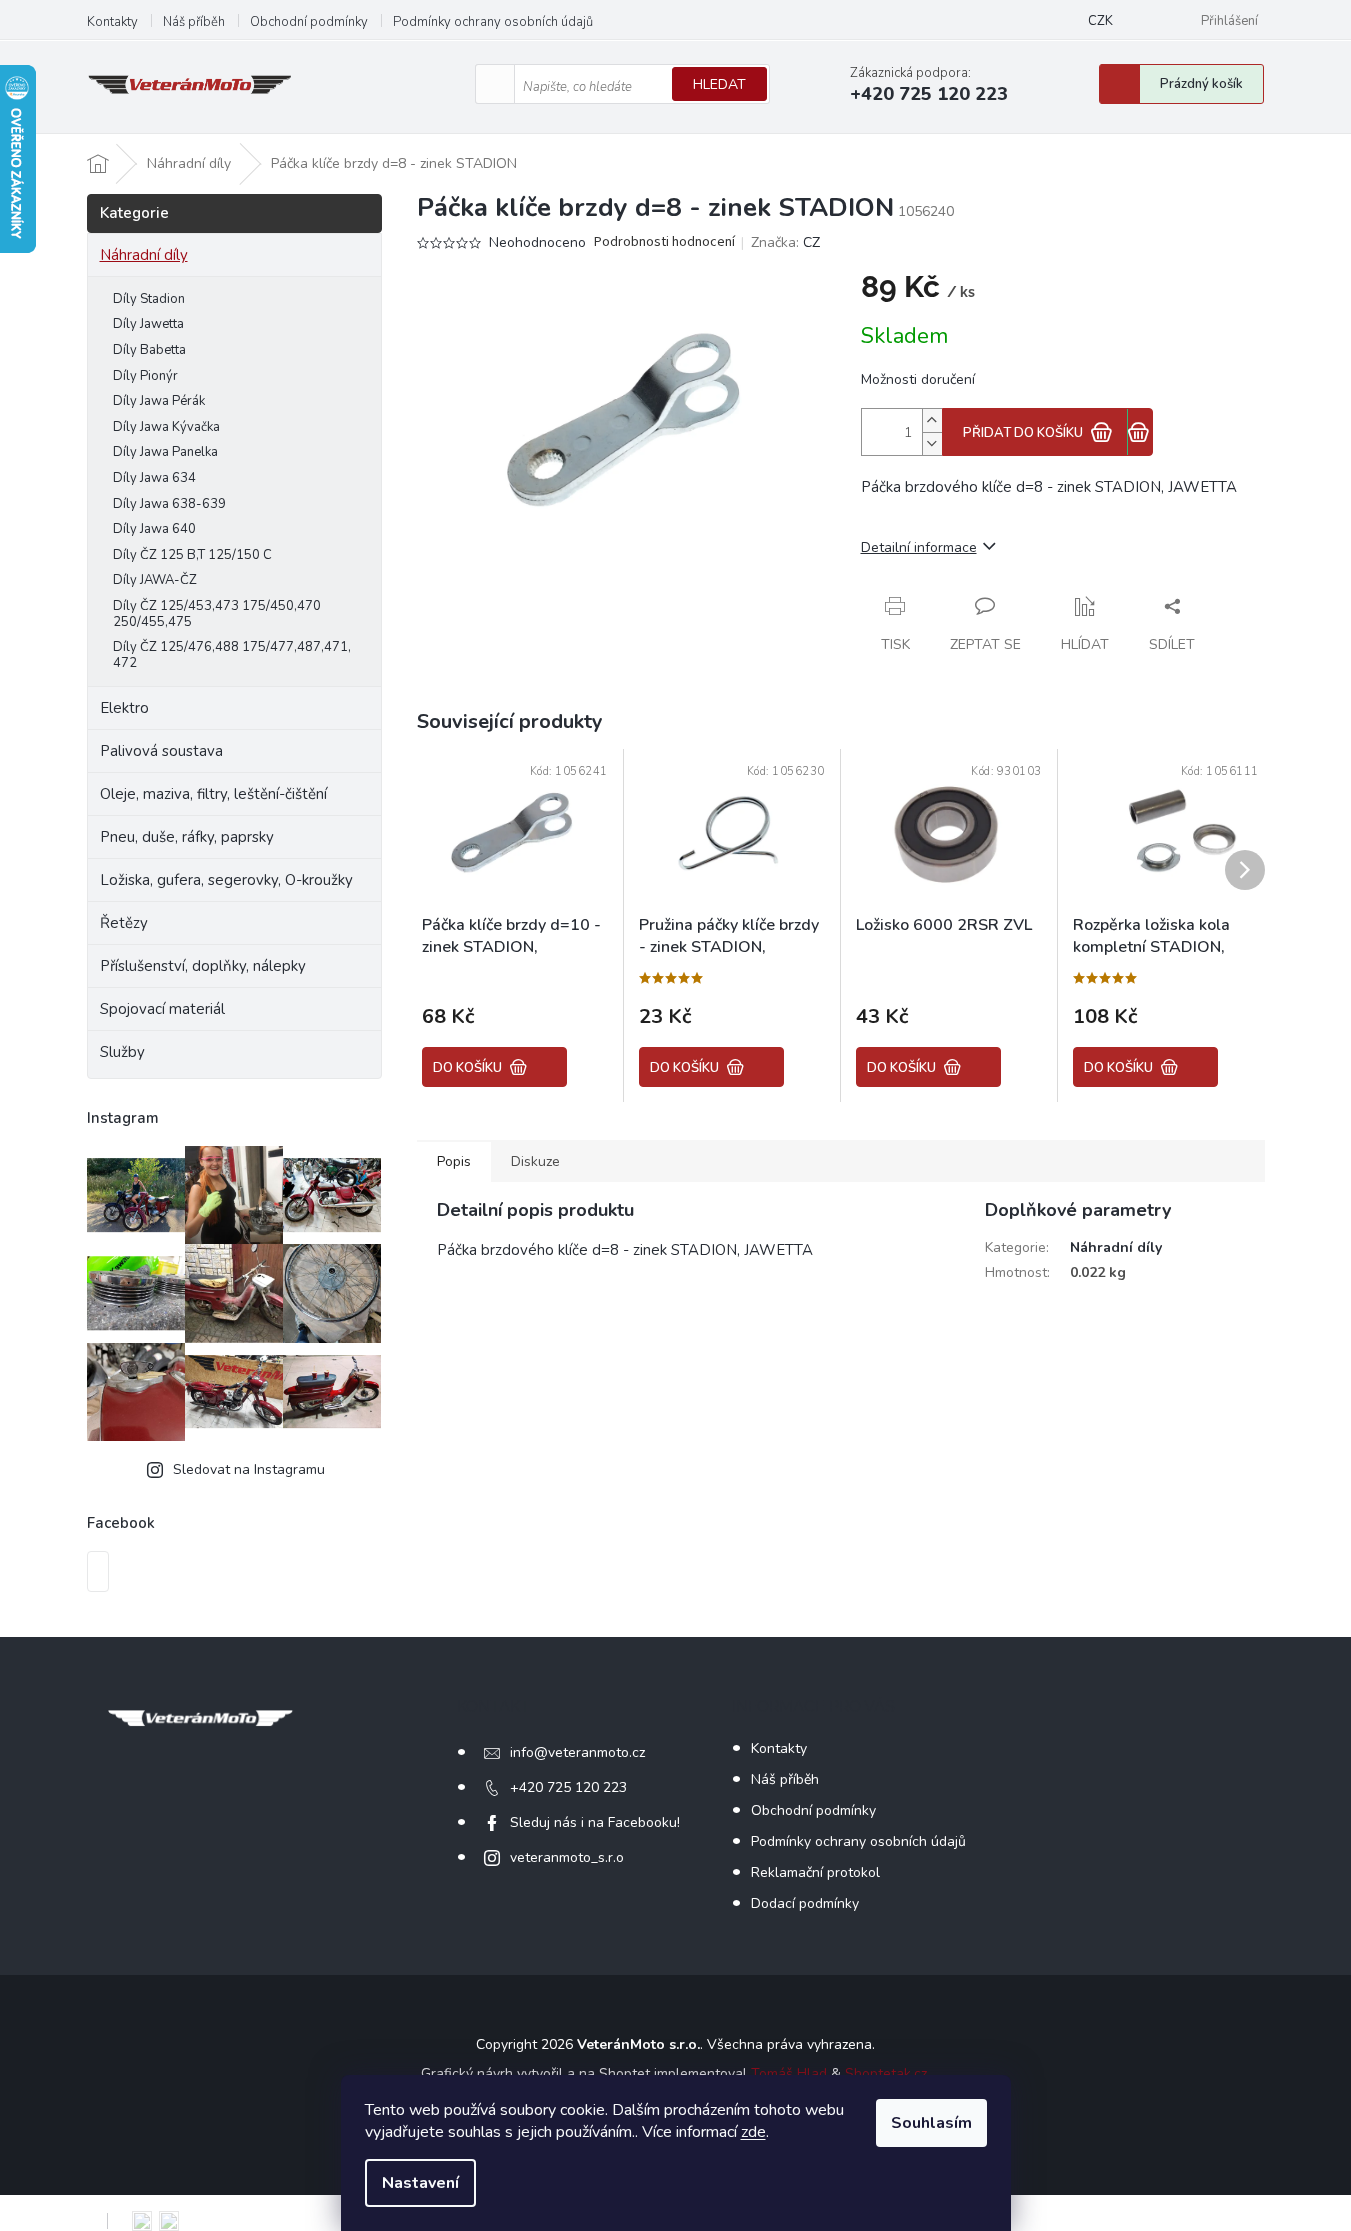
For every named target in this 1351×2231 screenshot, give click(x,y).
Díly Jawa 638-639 (169, 504)
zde (753, 2132)
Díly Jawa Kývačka (166, 427)
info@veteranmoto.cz (577, 1752)
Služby (122, 1052)
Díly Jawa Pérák (159, 401)
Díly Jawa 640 (154, 529)
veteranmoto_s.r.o (567, 1857)
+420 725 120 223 (568, 1787)
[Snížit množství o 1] (932, 443)
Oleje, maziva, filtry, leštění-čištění (213, 794)
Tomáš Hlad (789, 2073)
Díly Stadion (149, 299)
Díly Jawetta (148, 324)
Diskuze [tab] (535, 1161)
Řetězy (124, 923)
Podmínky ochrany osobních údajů (493, 22)
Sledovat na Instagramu (249, 1469)
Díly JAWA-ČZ (155, 580)
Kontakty (112, 22)
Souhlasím (931, 2123)
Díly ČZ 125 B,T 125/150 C (192, 555)
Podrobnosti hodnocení (664, 242)
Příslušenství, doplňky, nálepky (203, 966)
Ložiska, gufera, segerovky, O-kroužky (226, 880)
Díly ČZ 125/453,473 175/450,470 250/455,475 (217, 614)
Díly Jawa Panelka (165, 452)
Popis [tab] (454, 1161)
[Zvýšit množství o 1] (932, 420)
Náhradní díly (144, 255)
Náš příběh (194, 22)
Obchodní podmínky (309, 22)
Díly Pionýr (145, 376)
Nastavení (420, 2183)
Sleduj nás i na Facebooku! (595, 1822)
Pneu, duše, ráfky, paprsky (187, 837)
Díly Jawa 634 (154, 478)
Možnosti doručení (918, 379)
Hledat (719, 84)
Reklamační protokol (815, 1872)
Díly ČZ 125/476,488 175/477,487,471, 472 (232, 655)
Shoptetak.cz (886, 2073)
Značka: (785, 242)
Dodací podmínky (805, 1903)
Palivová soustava (161, 751)
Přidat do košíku (1023, 433)
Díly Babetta (149, 350)
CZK (1100, 21)
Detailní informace (919, 547)
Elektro (124, 708)
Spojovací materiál (162, 1009)
